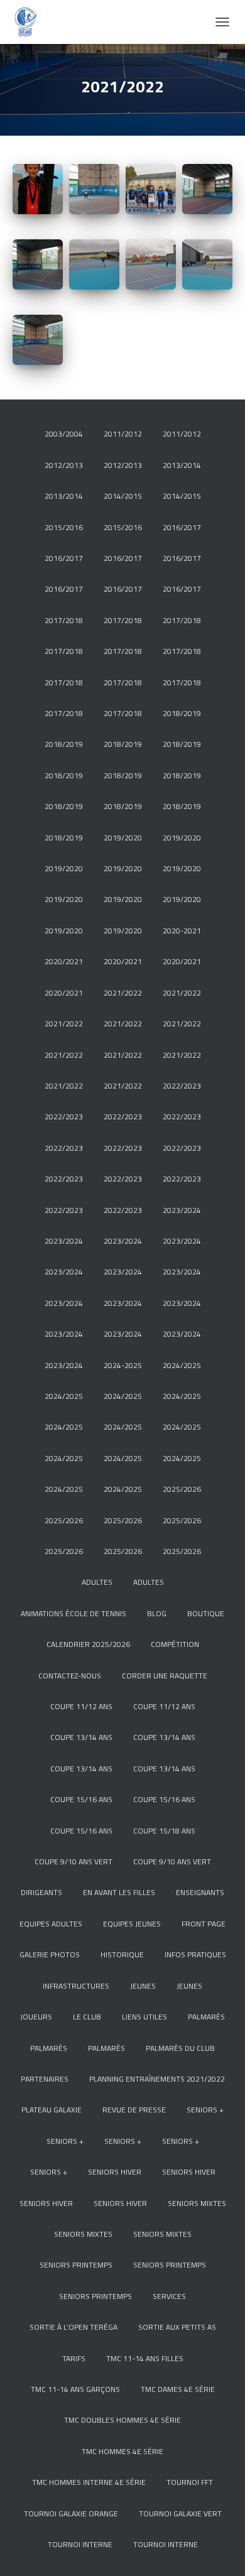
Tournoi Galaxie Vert (180, 2514)
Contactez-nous (70, 1676)
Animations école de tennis (73, 1613)
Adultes (97, 1582)
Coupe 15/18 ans (164, 1831)
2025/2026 (182, 1489)
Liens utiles (144, 2017)
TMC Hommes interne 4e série (89, 2482)
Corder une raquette (165, 1676)
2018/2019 (182, 713)
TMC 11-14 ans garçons (75, 2389)
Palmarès (206, 2017)
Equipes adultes (51, 1924)
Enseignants (200, 1892)
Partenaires (45, 2079)
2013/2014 (182, 465)
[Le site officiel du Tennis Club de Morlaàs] (30, 22)
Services (169, 2296)
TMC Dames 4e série (178, 2389)
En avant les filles (119, 1892)
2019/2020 (123, 838)
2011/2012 (123, 434)
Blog (157, 1613)
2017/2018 (64, 620)
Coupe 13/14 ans (81, 1737)
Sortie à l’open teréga (73, 2327)
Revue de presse (134, 2110)
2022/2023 (182, 1086)
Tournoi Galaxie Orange (71, 2514)
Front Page (204, 1924)
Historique (122, 1954)
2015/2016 (64, 527)
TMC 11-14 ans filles (145, 2358)
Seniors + (205, 2110)
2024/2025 (182, 1365)
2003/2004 (64, 434)
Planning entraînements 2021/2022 (157, 2079)
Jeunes (143, 1986)
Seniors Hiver (115, 2172)
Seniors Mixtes (197, 2203)
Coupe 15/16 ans (81, 1799)
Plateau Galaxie (52, 2110)
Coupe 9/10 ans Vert (73, 1861)
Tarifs (74, 2358)
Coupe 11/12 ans (81, 1706)
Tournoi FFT (190, 2482)
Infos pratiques (195, 1954)
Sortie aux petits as (177, 2327)
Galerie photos (50, 1954)
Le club (87, 2017)
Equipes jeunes (132, 1924)
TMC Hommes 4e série (122, 2451)
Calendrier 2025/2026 (88, 1644)
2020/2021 (64, 961)
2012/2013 (64, 465)
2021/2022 (123, 993)
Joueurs (36, 2017)
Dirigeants (41, 1892)
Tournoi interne (80, 2544)
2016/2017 (182, 527)
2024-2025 (123, 1365)
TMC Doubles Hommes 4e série (122, 2420)
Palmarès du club (180, 2048)
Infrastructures (76, 1986)
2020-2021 (182, 931)
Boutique (206, 1613)
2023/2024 (182, 1210)
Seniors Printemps (76, 2265)
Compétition (175, 1644)
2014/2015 (123, 496)
